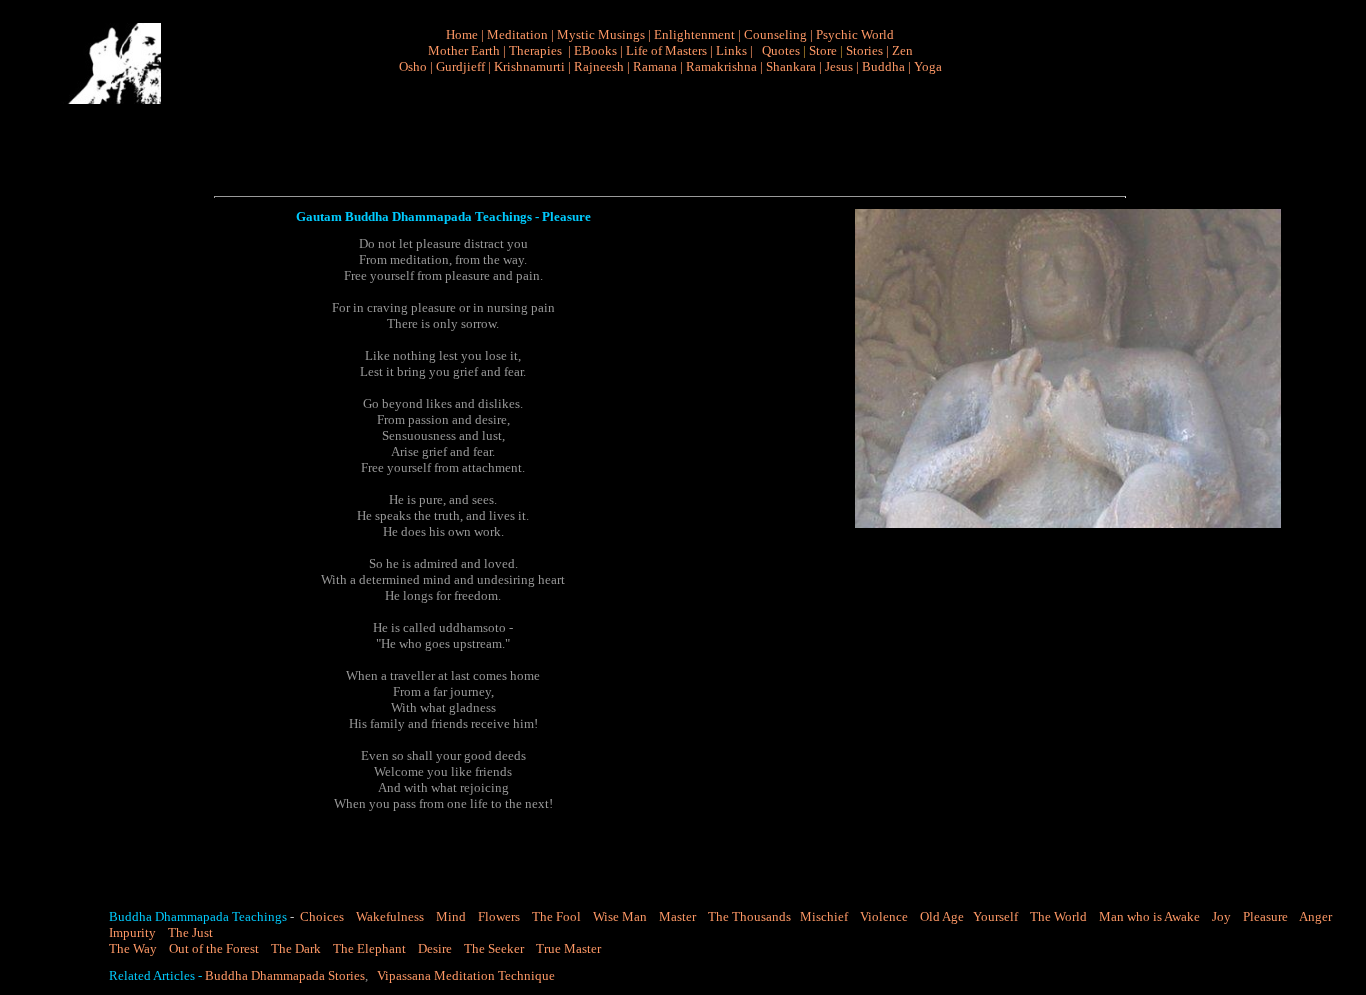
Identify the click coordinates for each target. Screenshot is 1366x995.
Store (823, 50)
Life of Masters (666, 50)
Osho (413, 66)
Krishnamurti (529, 66)
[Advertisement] (678, 136)
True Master (568, 948)
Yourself (995, 916)
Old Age (942, 916)
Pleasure (1265, 916)
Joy (1221, 916)
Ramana (655, 66)
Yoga (928, 66)
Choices (320, 916)
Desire (435, 948)
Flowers (499, 916)
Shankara (791, 66)
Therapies (535, 50)
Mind (451, 916)
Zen (902, 50)
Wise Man (620, 916)
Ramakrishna (721, 66)
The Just (190, 932)
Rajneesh (599, 66)
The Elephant (369, 948)
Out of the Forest (214, 948)
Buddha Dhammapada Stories (285, 975)
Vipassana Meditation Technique (466, 975)
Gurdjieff (460, 66)
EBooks (595, 50)
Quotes (781, 50)
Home (462, 34)
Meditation (517, 34)
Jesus (839, 66)
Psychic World (855, 34)
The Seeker (494, 948)
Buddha (883, 66)
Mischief (825, 916)
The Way (133, 948)
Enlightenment (694, 34)
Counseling (775, 34)
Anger (1315, 916)
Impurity (132, 932)
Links (731, 50)
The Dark (296, 948)
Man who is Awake (1149, 916)
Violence (884, 916)
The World (1058, 916)
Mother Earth (464, 50)
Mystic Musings (601, 34)
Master (677, 916)
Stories (864, 50)
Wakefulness (390, 916)
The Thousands (749, 916)
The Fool (556, 916)
